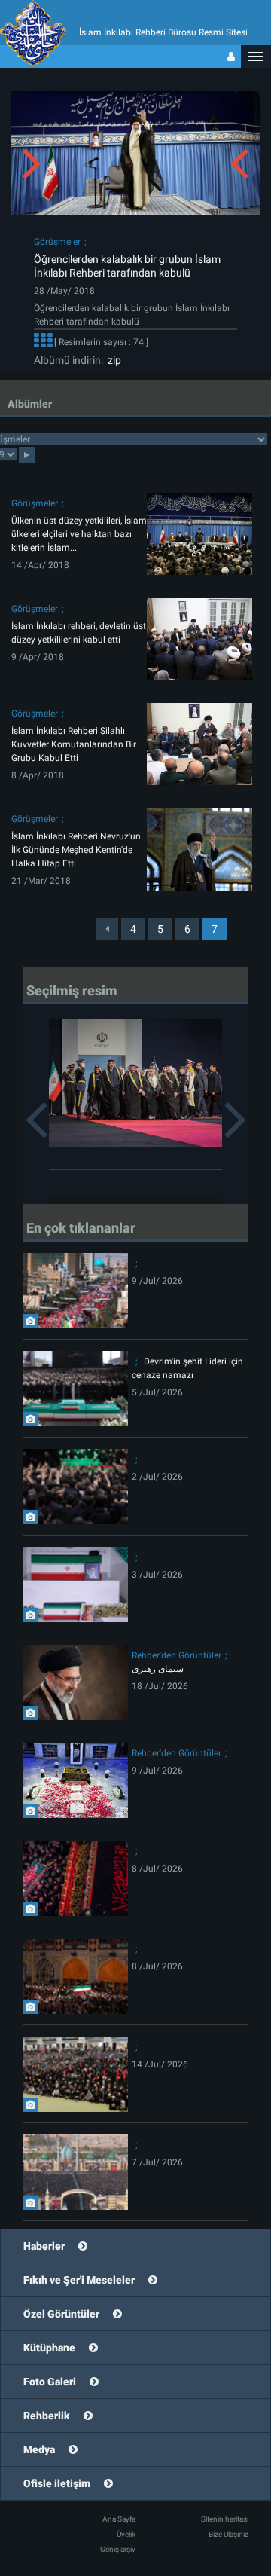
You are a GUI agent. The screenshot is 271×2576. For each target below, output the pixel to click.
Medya (39, 2449)
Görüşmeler (57, 242)
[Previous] (107, 929)
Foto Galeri (50, 2382)
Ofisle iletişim (57, 2483)
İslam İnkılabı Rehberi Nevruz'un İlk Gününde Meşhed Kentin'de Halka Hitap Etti (76, 850)
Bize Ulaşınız (228, 2534)
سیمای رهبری (158, 1669)
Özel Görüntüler (61, 2314)
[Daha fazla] (43, 342)
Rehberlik (47, 2416)
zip (112, 360)
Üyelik (126, 2534)
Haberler (44, 2246)
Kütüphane (49, 2348)
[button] (256, 57)
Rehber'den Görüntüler (177, 1655)
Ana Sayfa (119, 2519)
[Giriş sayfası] (231, 57)
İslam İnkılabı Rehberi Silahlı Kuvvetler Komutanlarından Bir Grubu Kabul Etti (74, 744)
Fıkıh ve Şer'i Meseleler (79, 2280)
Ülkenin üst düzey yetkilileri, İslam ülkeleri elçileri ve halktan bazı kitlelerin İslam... (79, 534)
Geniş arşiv (118, 2549)
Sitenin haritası (225, 2519)
